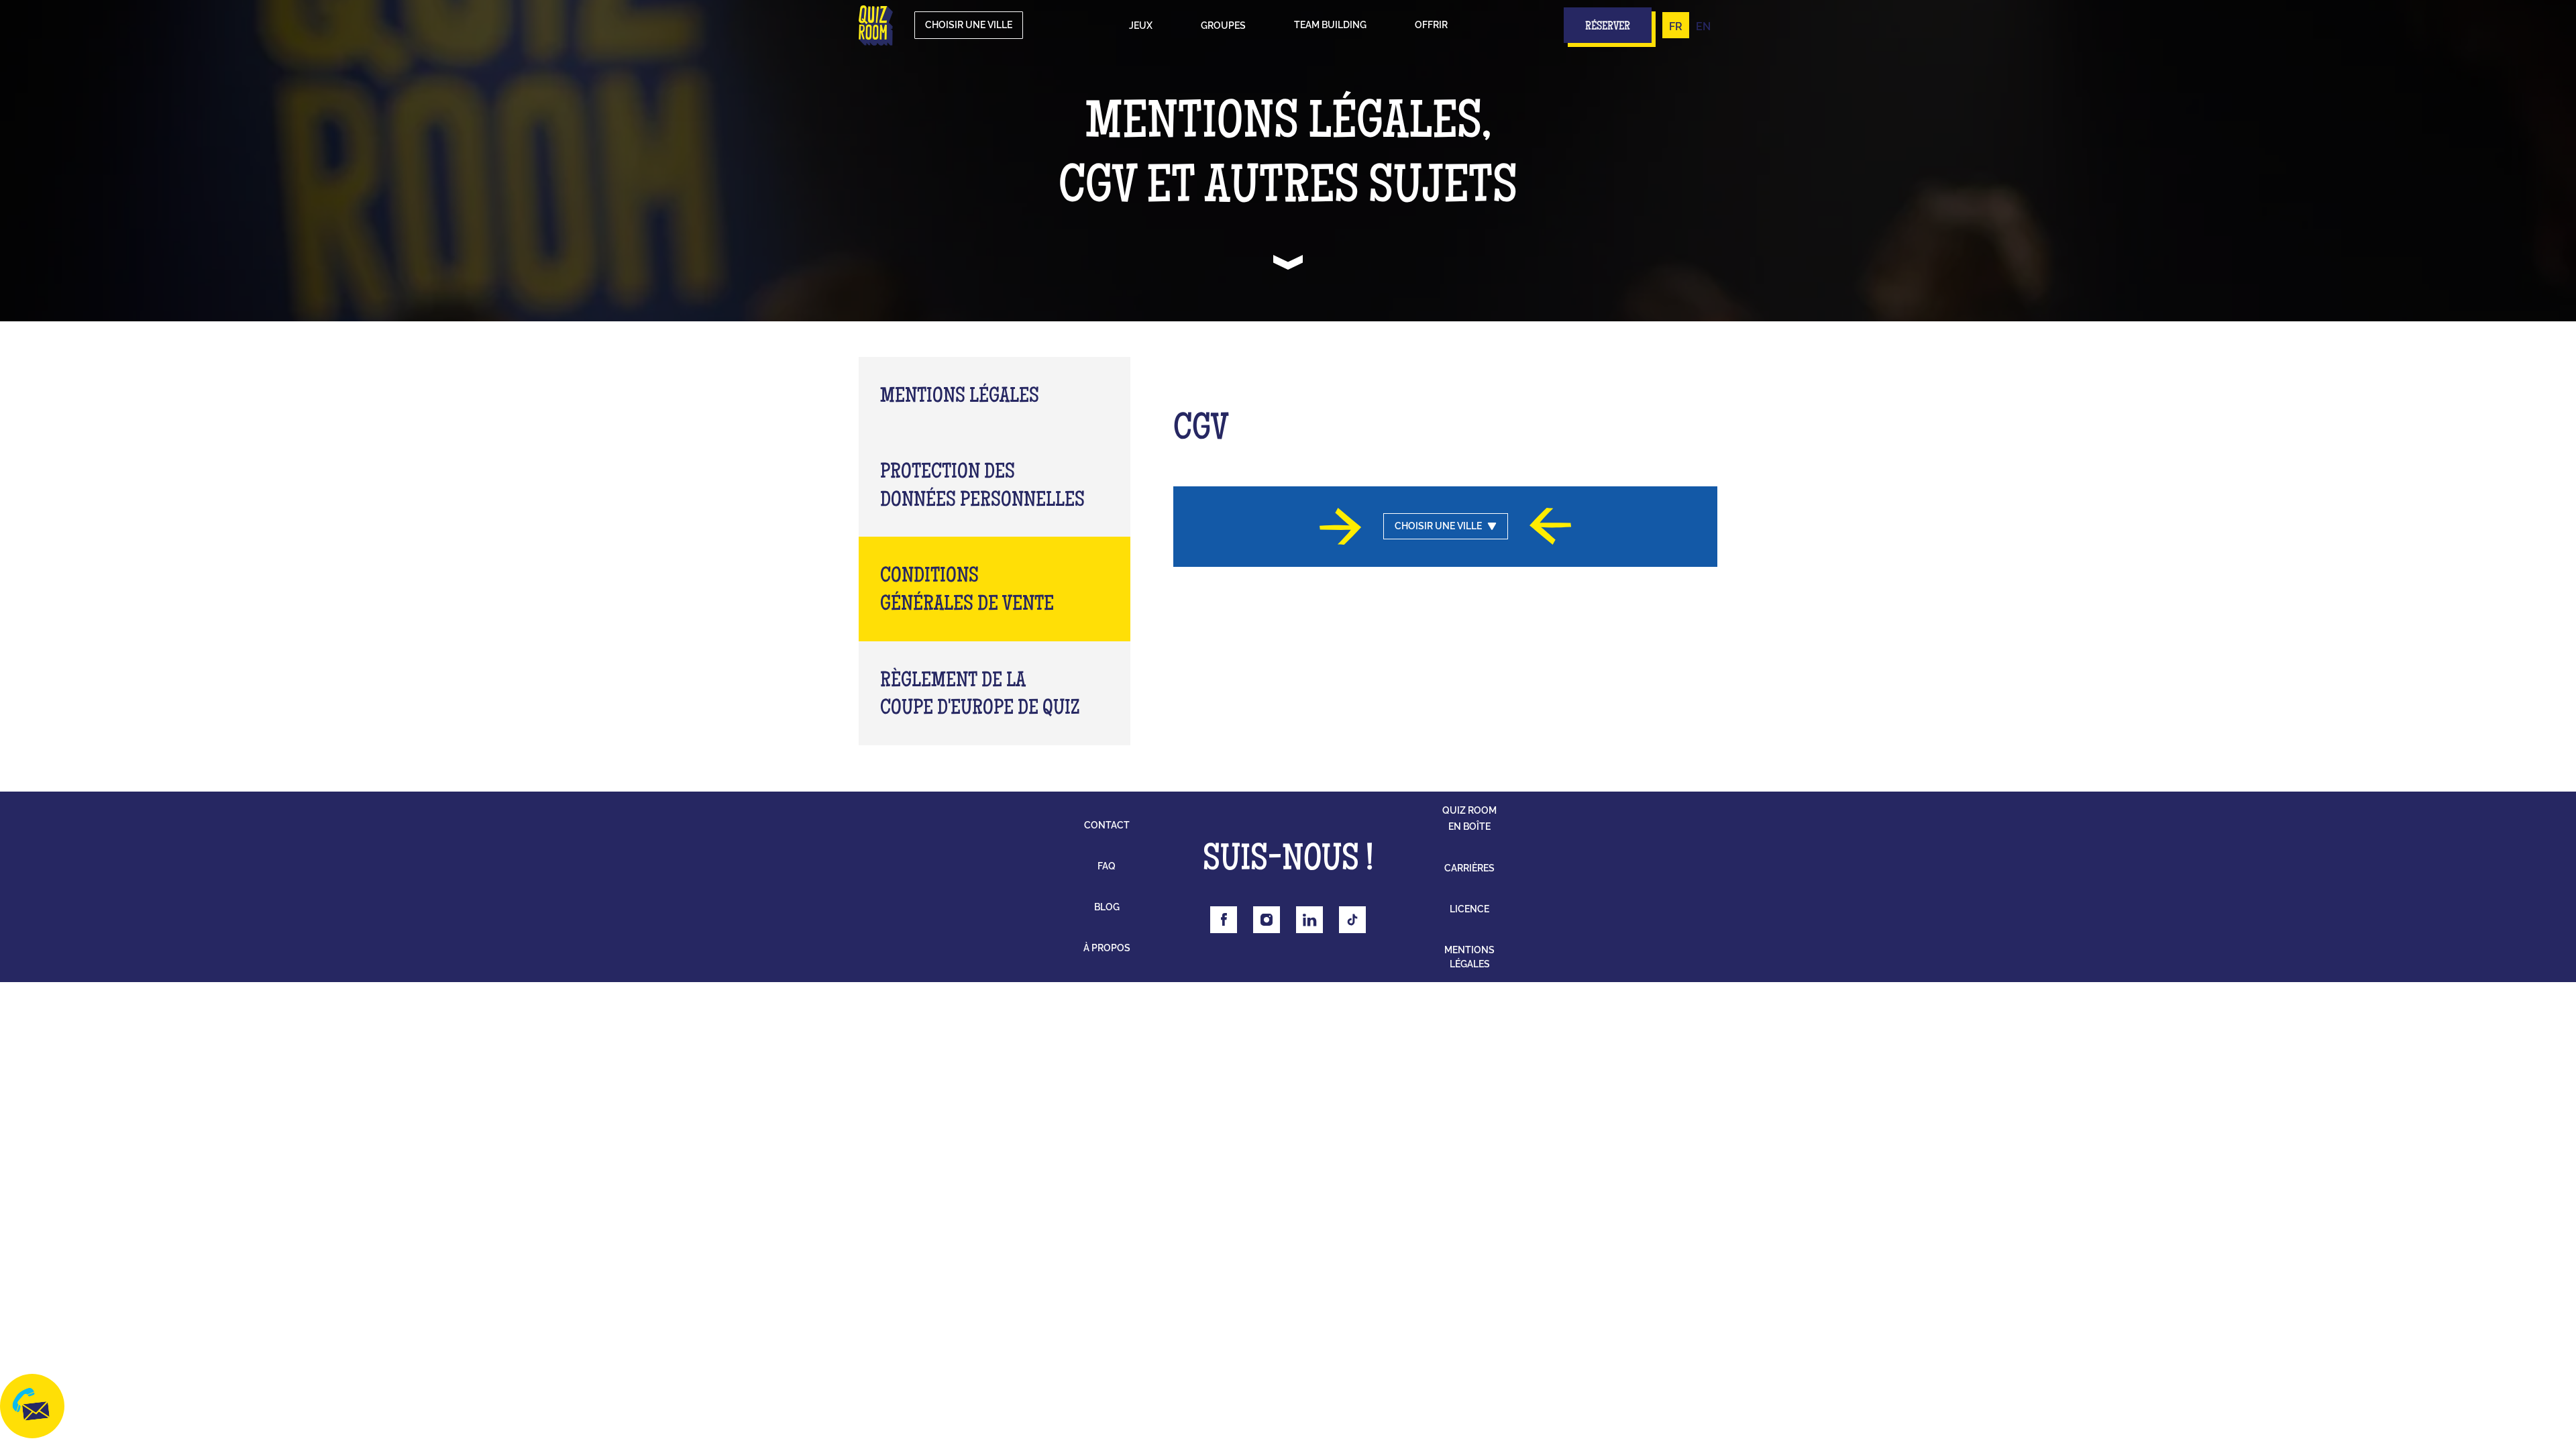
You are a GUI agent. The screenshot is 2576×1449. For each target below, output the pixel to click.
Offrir (1431, 25)
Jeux (1141, 25)
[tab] (995, 395)
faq (1107, 866)
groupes (1223, 25)
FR (1676, 26)
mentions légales (1469, 957)
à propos (1107, 948)
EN (1703, 26)
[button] (1141, 25)
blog (1107, 907)
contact (1107, 825)
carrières (1469, 868)
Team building (1330, 25)
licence (1469, 909)
